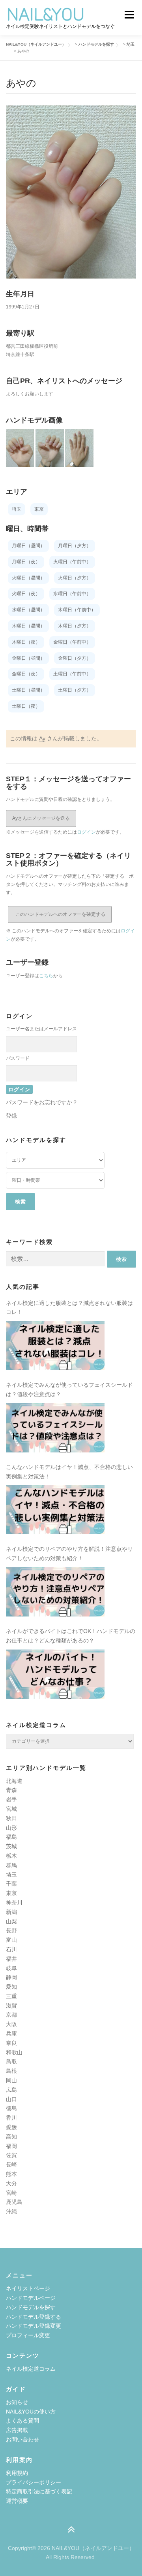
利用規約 (17, 2473)
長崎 (11, 2165)
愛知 (11, 1987)
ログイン (86, 832)
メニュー (129, 15)
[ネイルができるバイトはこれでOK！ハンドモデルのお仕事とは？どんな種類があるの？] (55, 1674)
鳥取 (11, 2061)
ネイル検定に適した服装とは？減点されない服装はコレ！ (69, 1308)
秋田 (11, 1818)
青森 (11, 1790)
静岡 (11, 1977)
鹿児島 (14, 2202)
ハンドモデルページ (31, 2298)
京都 (11, 2015)
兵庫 (11, 2033)
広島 (11, 2090)
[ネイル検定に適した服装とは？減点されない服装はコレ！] (55, 1346)
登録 (11, 1116)
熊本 (11, 2174)
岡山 (11, 2080)
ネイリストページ (28, 2288)
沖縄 (11, 2211)
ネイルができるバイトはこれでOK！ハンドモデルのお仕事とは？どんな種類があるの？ (71, 1636)
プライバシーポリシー (34, 2482)
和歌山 (14, 2052)
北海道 (14, 1781)
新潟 (11, 1912)
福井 (11, 1959)
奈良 (11, 2043)
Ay (42, 738)
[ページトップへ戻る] (71, 2530)
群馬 (11, 1865)
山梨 (11, 1921)
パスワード (18, 1058)
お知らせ (17, 2402)
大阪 (11, 2024)
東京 (11, 1893)
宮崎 (11, 2193)
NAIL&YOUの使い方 (31, 2412)
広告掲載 (17, 2430)
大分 (11, 2183)
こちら (46, 976)
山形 (11, 1828)
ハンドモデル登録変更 (34, 2326)
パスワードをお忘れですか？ (42, 1102)
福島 (11, 1837)
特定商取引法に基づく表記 (39, 2491)
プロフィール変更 (28, 2335)
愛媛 (11, 2127)
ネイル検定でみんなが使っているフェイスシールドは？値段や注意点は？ (69, 1389)
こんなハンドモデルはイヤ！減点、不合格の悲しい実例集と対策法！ (69, 1472)
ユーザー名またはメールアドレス (41, 1029)
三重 (11, 1996)
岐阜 (11, 1968)
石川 (11, 1949)
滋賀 (11, 2006)
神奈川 (14, 1902)
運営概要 (17, 2501)
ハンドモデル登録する (34, 2317)
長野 (11, 1930)
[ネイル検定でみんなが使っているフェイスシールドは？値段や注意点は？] (55, 1428)
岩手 (11, 1799)
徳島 (11, 2108)
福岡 (11, 2146)
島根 (11, 2071)
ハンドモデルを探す (31, 2307)
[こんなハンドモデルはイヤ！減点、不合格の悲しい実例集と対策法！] (55, 1510)
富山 (11, 1940)
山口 (11, 2099)
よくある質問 (22, 2421)
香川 (11, 2118)
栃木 (11, 1856)
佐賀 (11, 2155)
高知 (11, 2137)
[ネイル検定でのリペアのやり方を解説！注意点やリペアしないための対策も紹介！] (55, 1592)
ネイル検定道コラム (31, 2369)
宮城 (11, 1809)
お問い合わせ (22, 2439)
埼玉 (11, 1875)
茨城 (11, 1846)
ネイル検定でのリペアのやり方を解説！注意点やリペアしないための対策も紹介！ (69, 1554)
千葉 (11, 1884)
